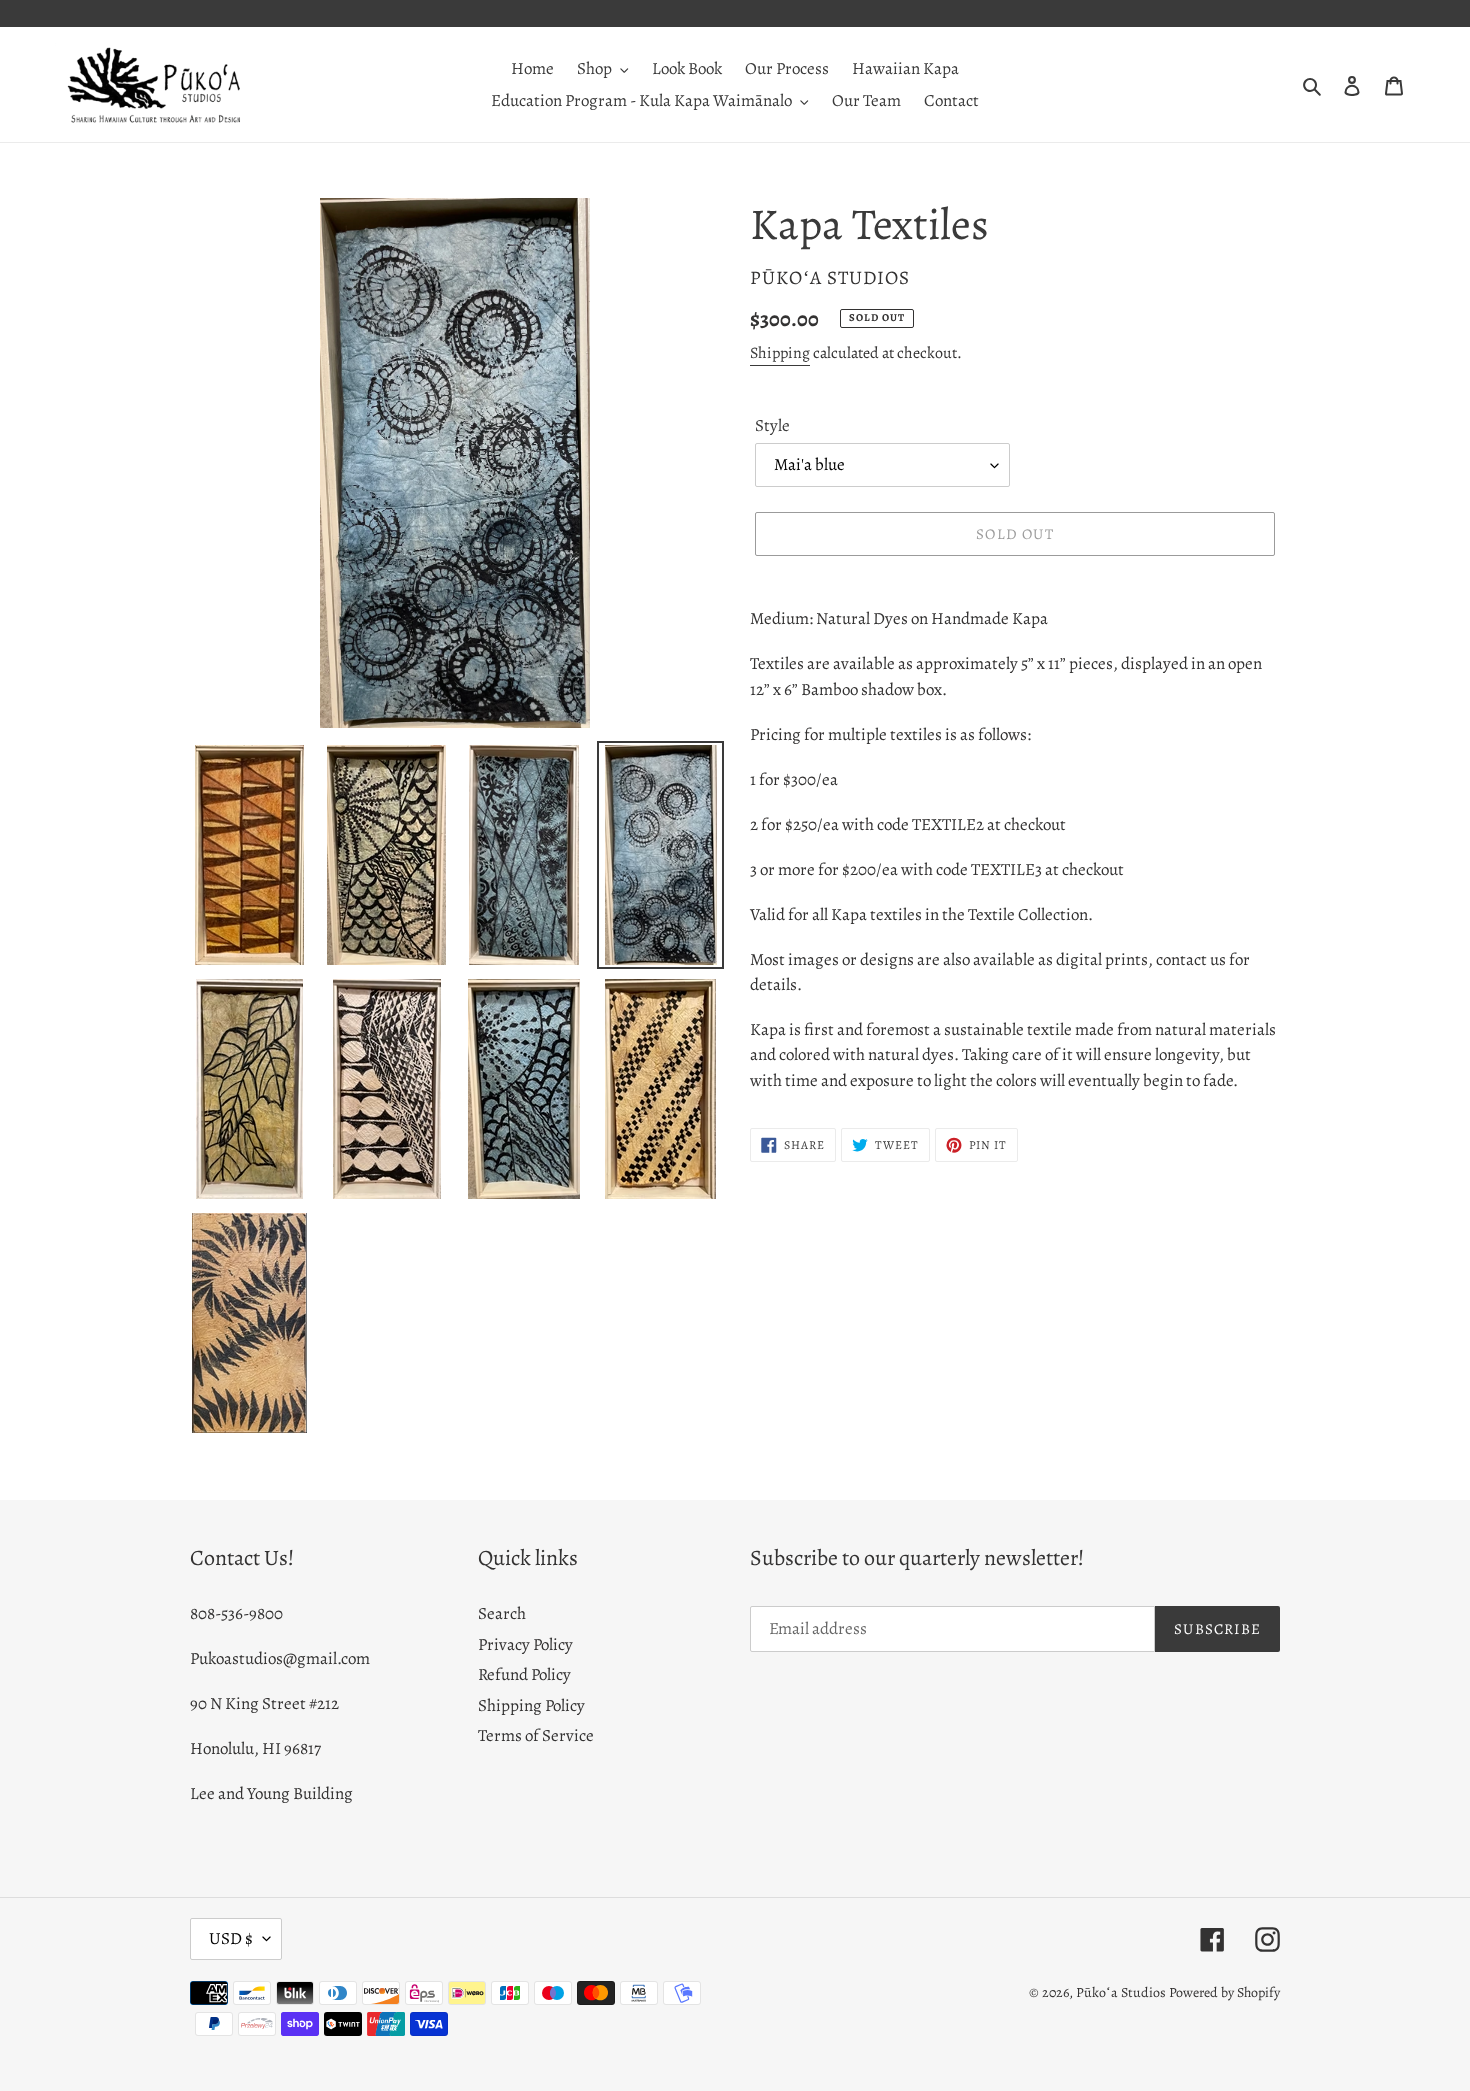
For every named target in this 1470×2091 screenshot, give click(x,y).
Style (772, 425)
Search (502, 1613)
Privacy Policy (525, 1644)
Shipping (780, 353)
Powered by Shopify (1224, 1992)
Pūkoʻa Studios (1121, 1992)
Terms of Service (536, 1735)
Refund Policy (524, 1674)
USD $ (231, 1938)
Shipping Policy (531, 1705)
